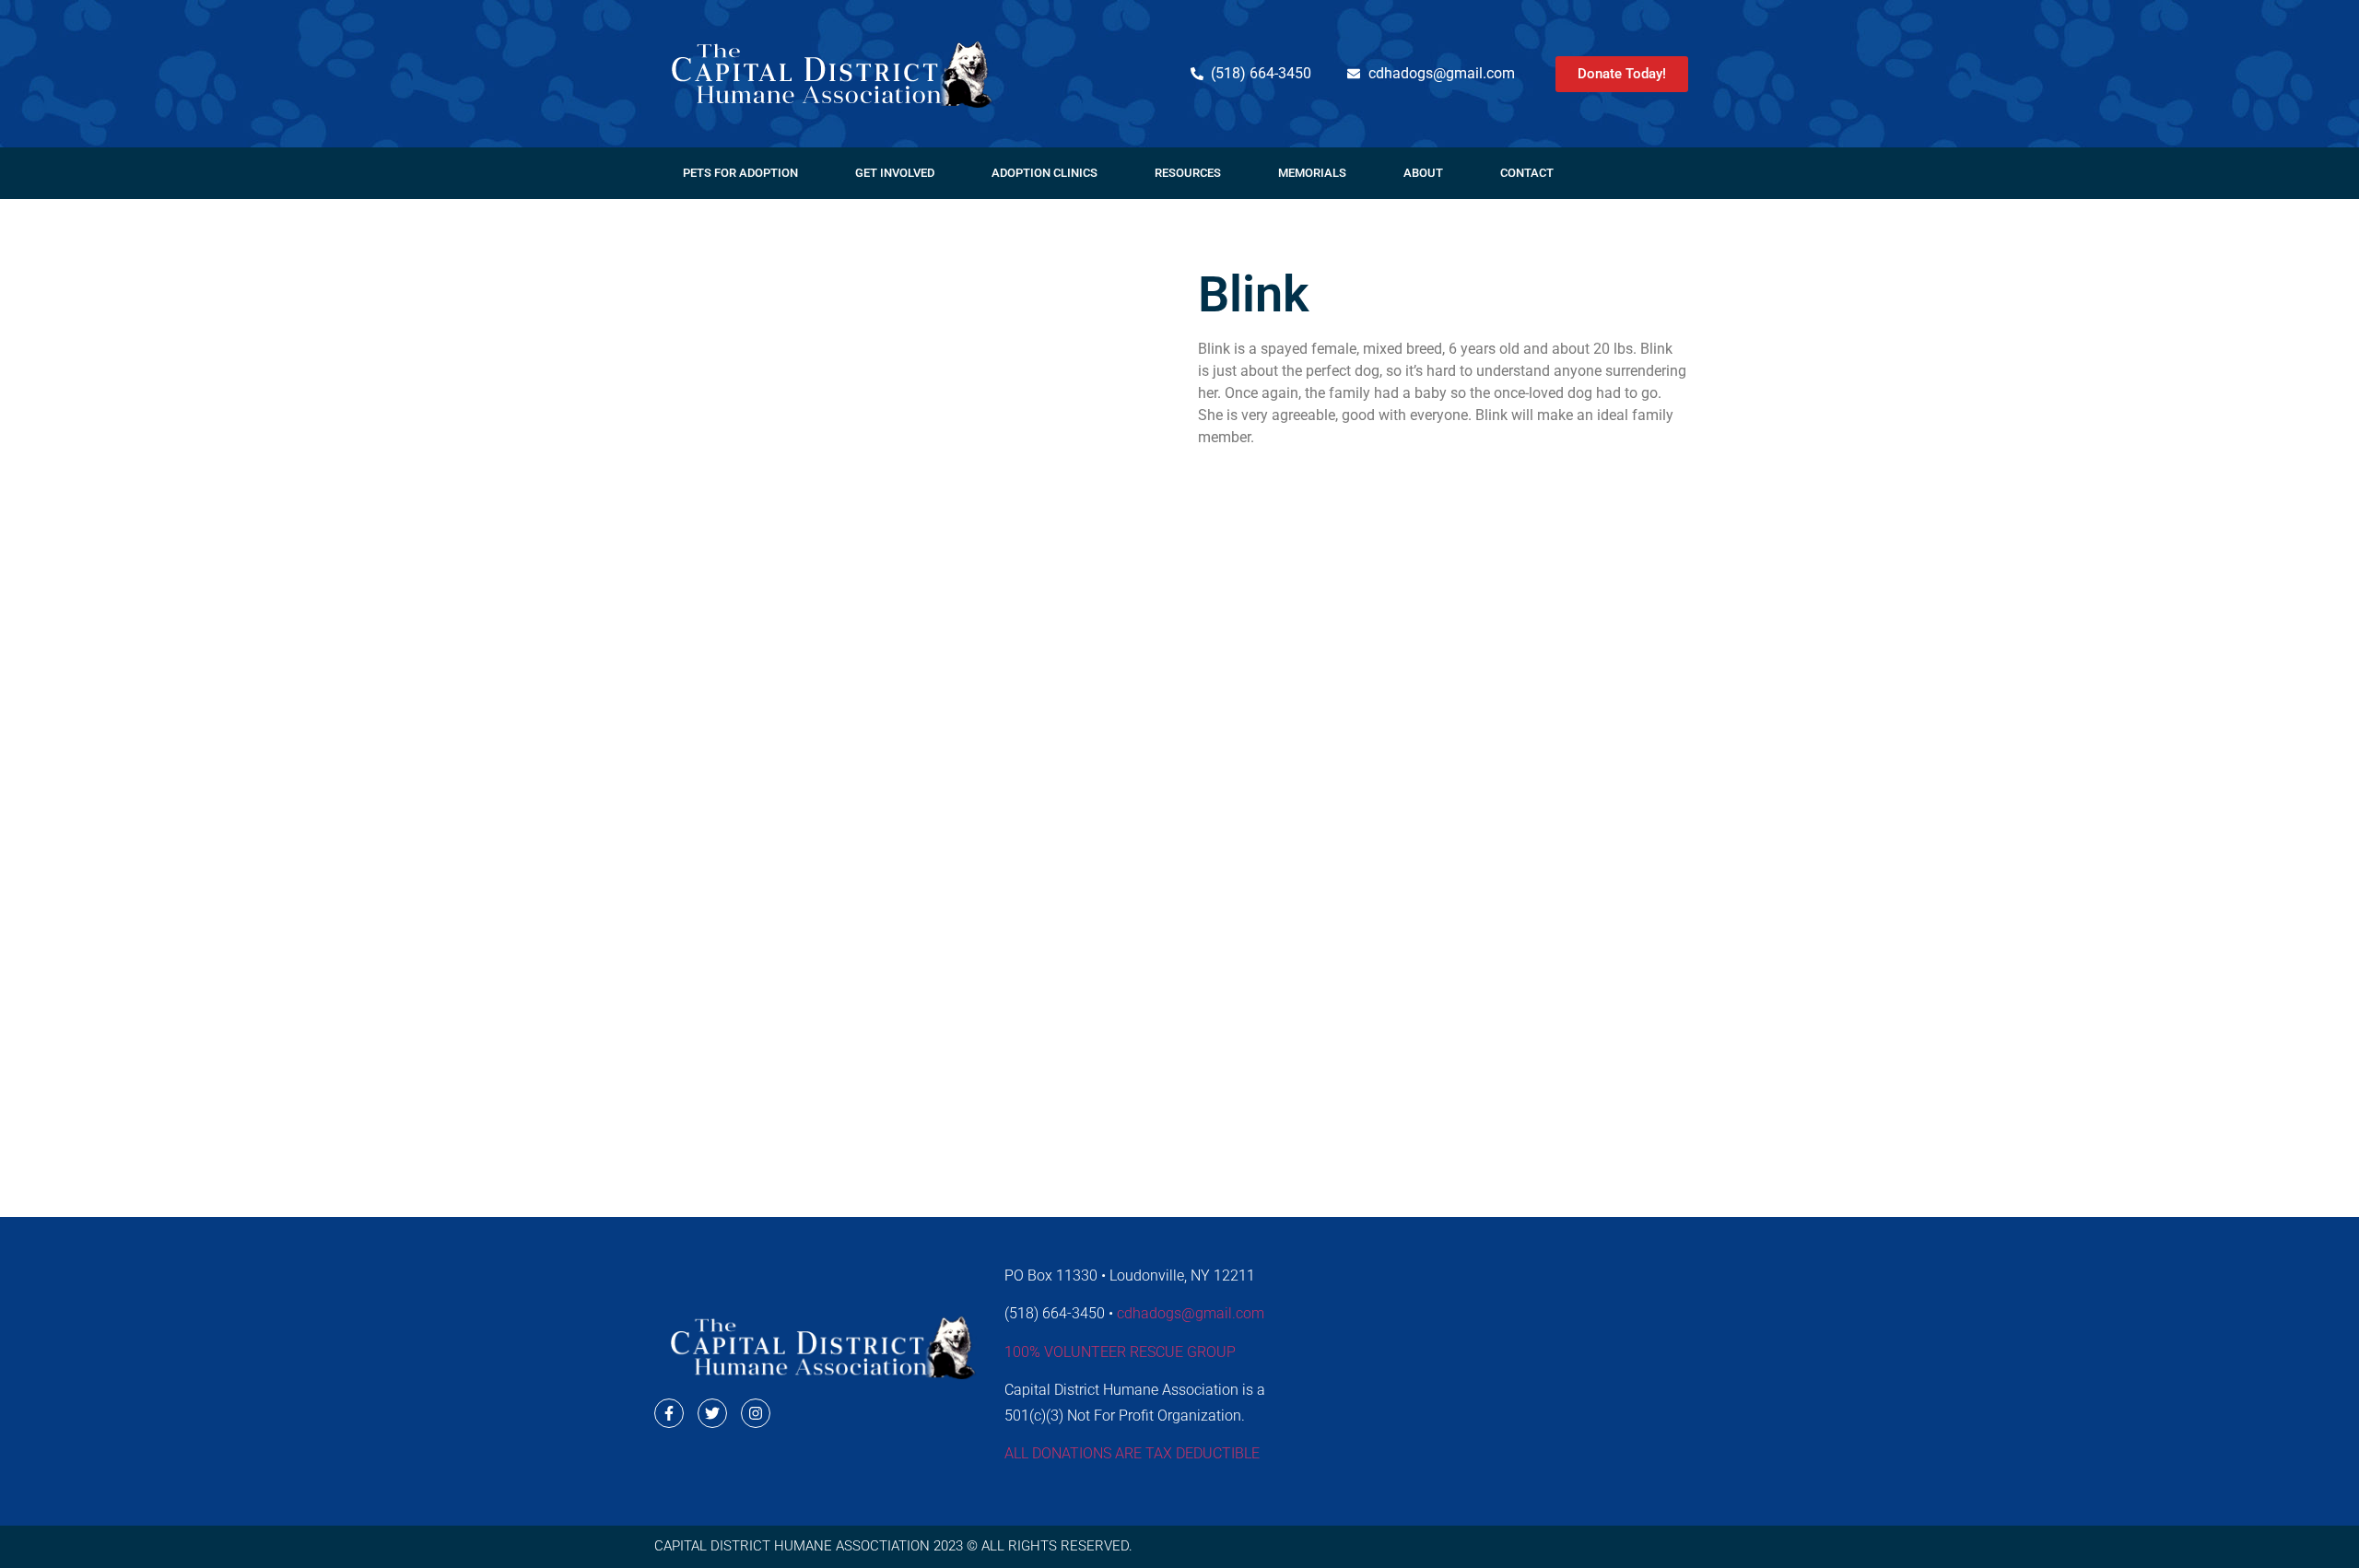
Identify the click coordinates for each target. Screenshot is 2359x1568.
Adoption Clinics (1045, 173)
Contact (1527, 173)
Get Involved (895, 173)
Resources (1188, 173)
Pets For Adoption (740, 173)
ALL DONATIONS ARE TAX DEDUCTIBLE (1132, 1453)
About (1423, 173)
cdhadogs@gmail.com (1191, 1313)
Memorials (1312, 173)
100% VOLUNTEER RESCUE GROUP (1120, 1352)
